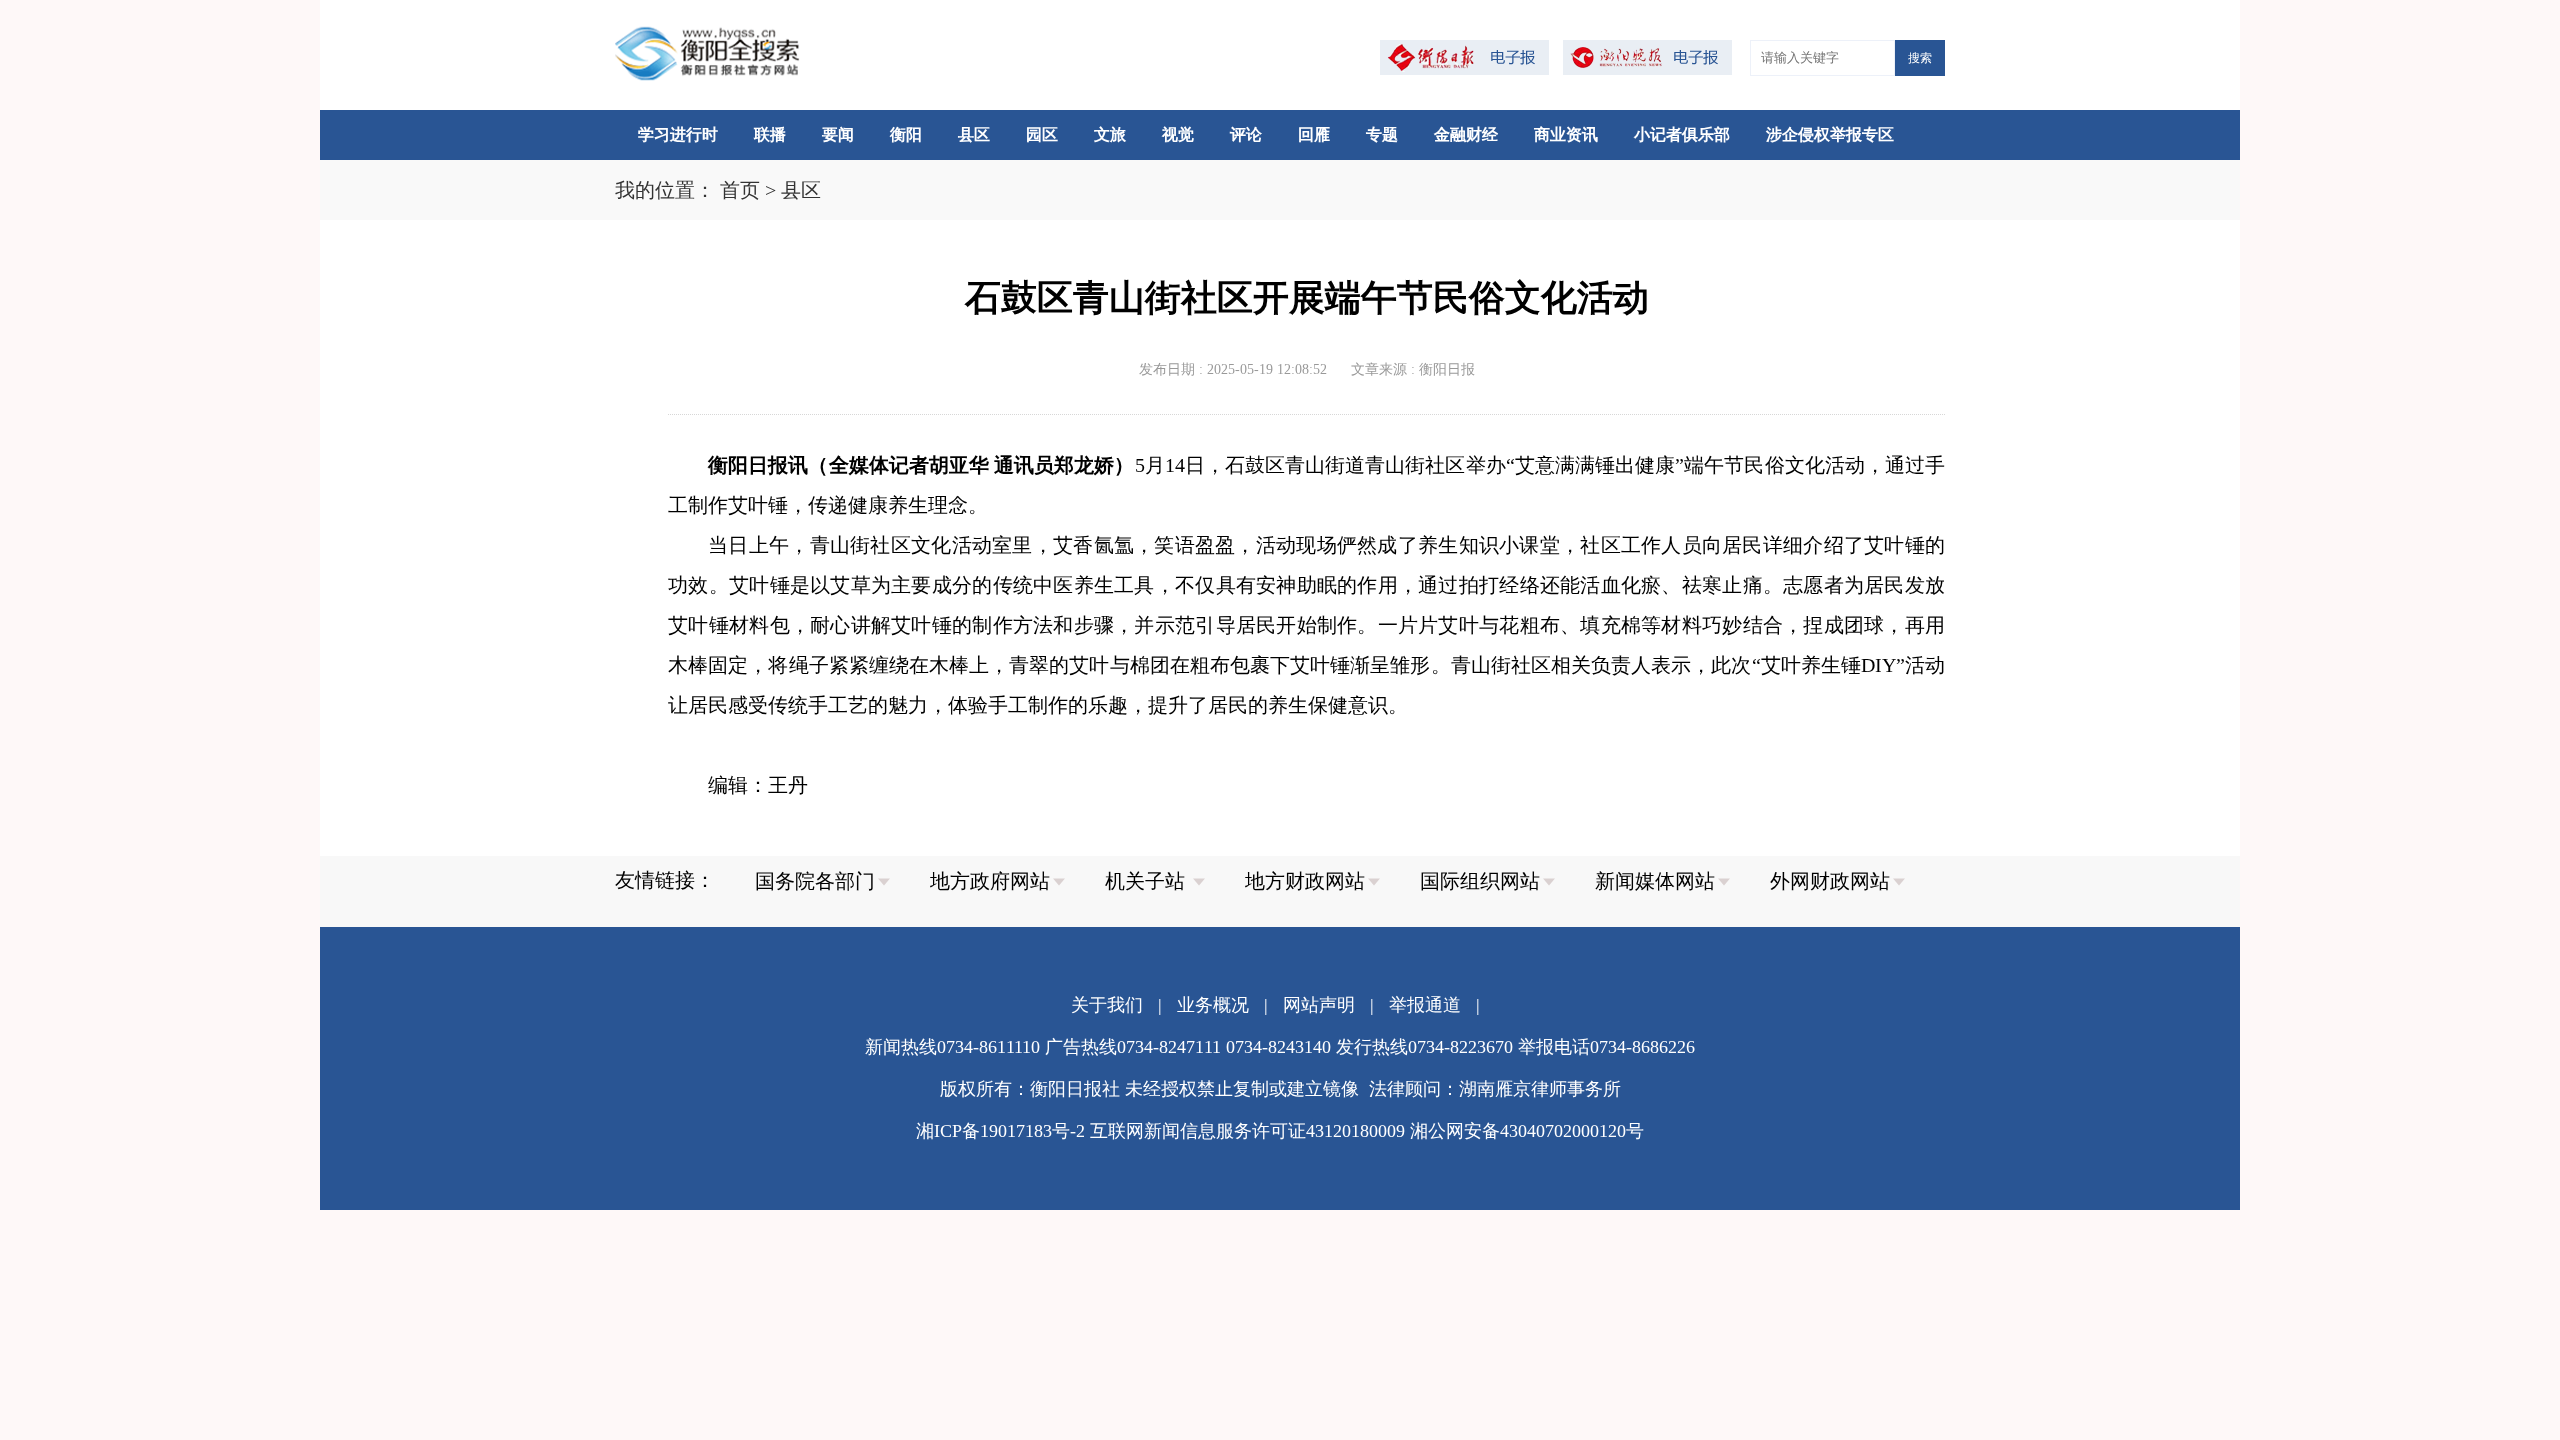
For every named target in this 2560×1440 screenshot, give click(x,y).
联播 (770, 134)
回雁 (1314, 134)
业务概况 (1213, 1005)
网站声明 (1319, 1005)
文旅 (1110, 134)
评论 (1246, 134)
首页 (740, 190)
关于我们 (1107, 1005)
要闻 (838, 134)
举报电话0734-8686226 (1606, 1047)
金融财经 (1466, 134)
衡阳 (906, 134)
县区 (974, 134)
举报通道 (1425, 1005)
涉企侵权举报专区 (1830, 134)
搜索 (1920, 58)
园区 (1042, 134)
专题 (1382, 134)
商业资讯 (1566, 134)
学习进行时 (678, 134)
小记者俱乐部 (1682, 134)
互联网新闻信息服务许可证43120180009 (1247, 1131)
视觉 (1178, 134)
